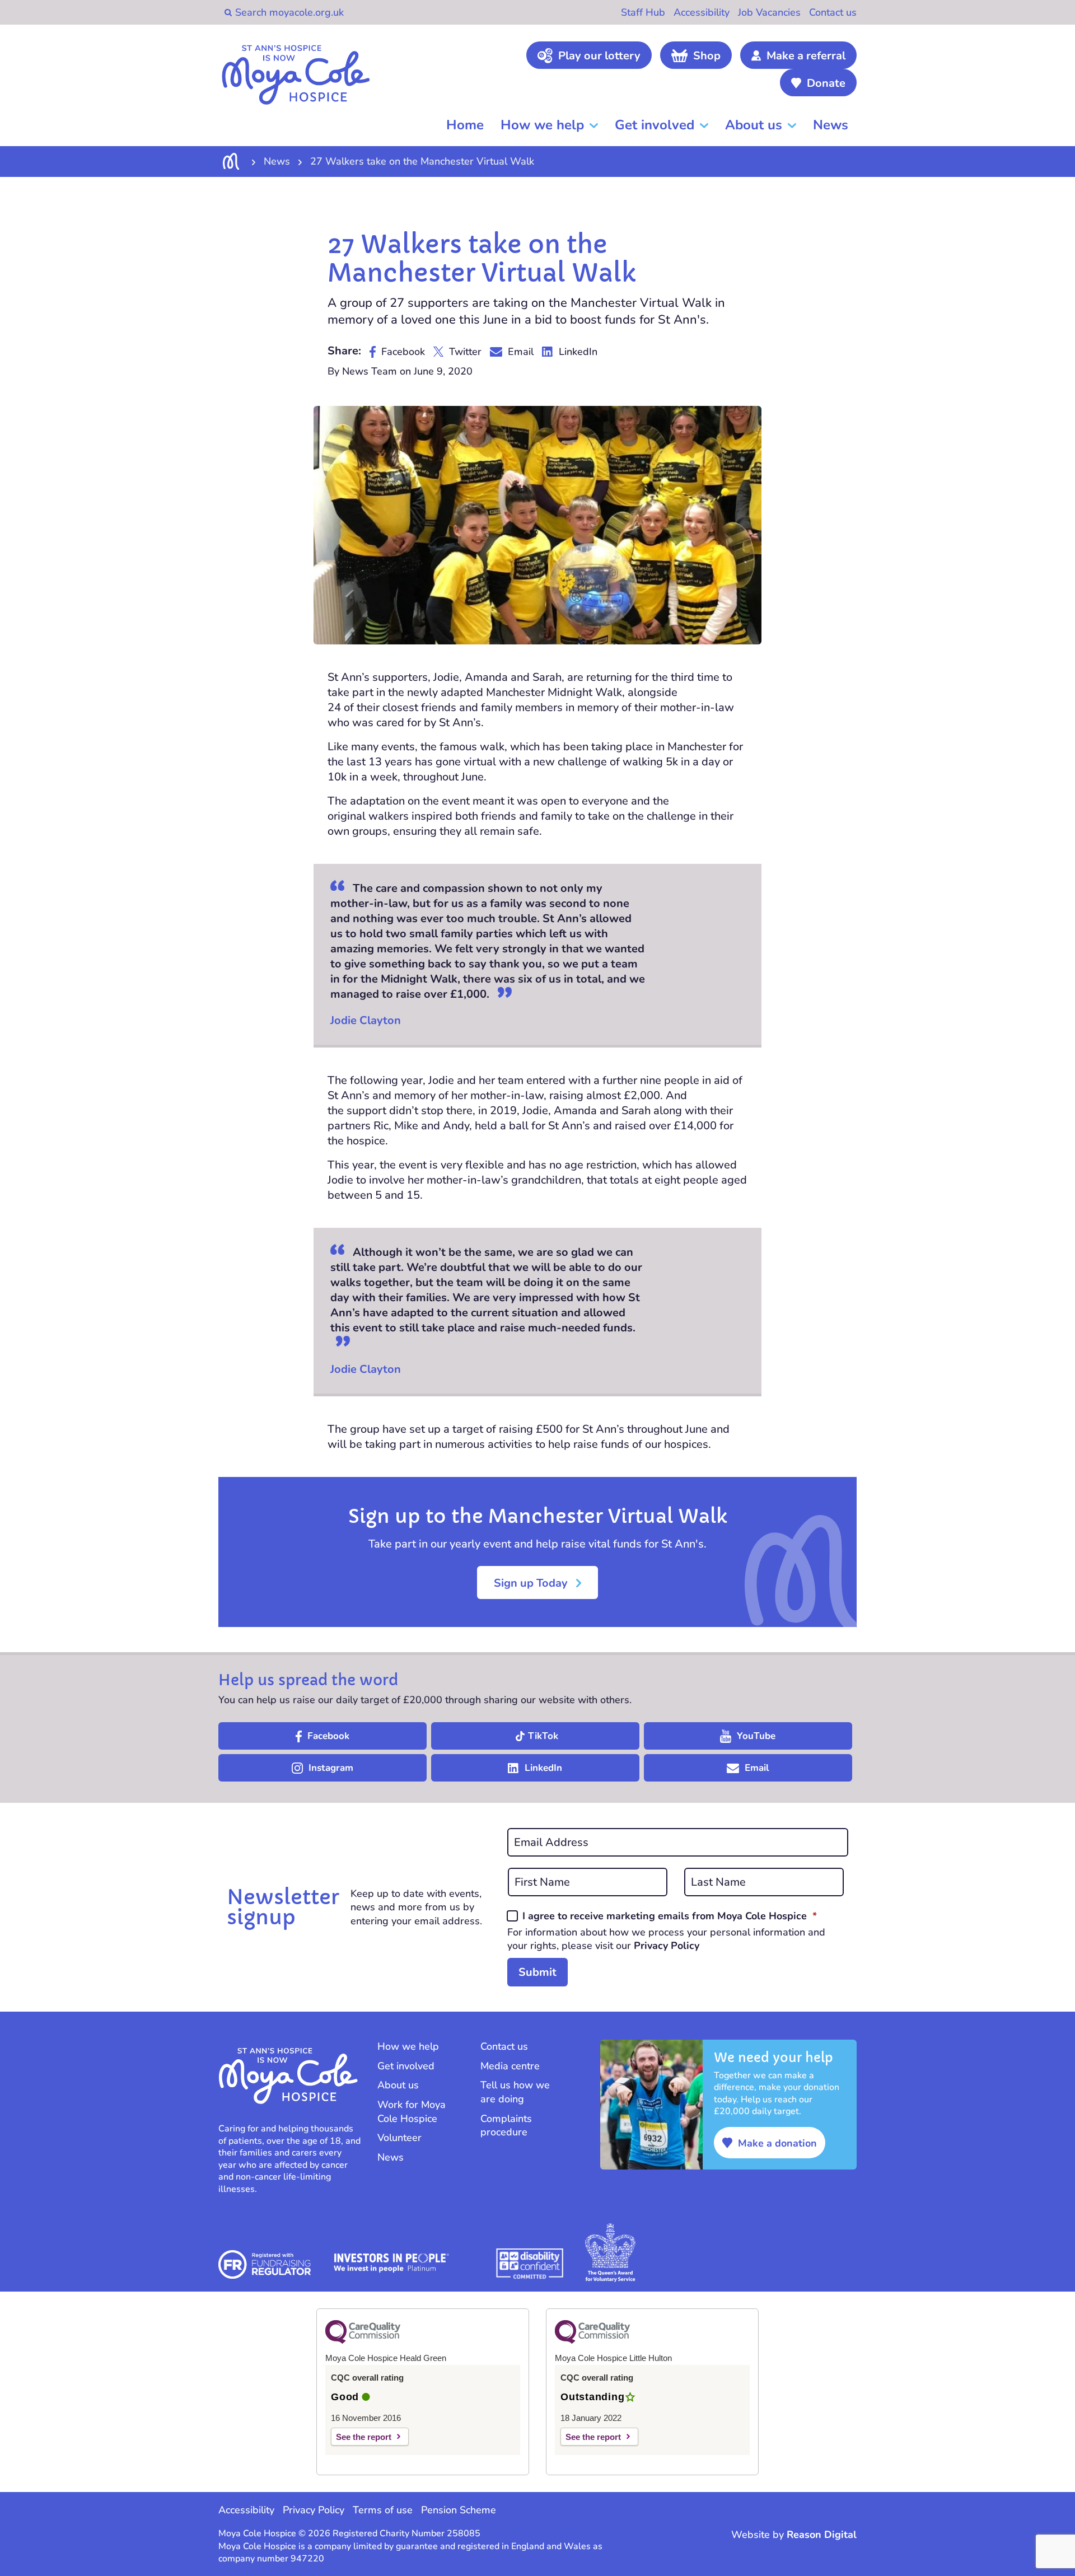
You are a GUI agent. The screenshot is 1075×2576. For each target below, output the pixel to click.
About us (754, 125)
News (831, 125)
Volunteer (399, 2138)
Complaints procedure (506, 2126)
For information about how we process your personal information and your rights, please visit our (666, 1939)
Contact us (833, 12)
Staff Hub (643, 12)
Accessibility (702, 12)
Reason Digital (822, 2535)
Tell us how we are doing (515, 2092)
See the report (364, 2437)
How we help (542, 125)
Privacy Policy (667, 1946)
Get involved (655, 125)
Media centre (510, 2066)
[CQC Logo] (363, 2341)
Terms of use (383, 2510)
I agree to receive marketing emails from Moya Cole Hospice (670, 1916)
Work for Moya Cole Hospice (412, 2112)
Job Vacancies (769, 12)
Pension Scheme (459, 2510)
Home (465, 125)
